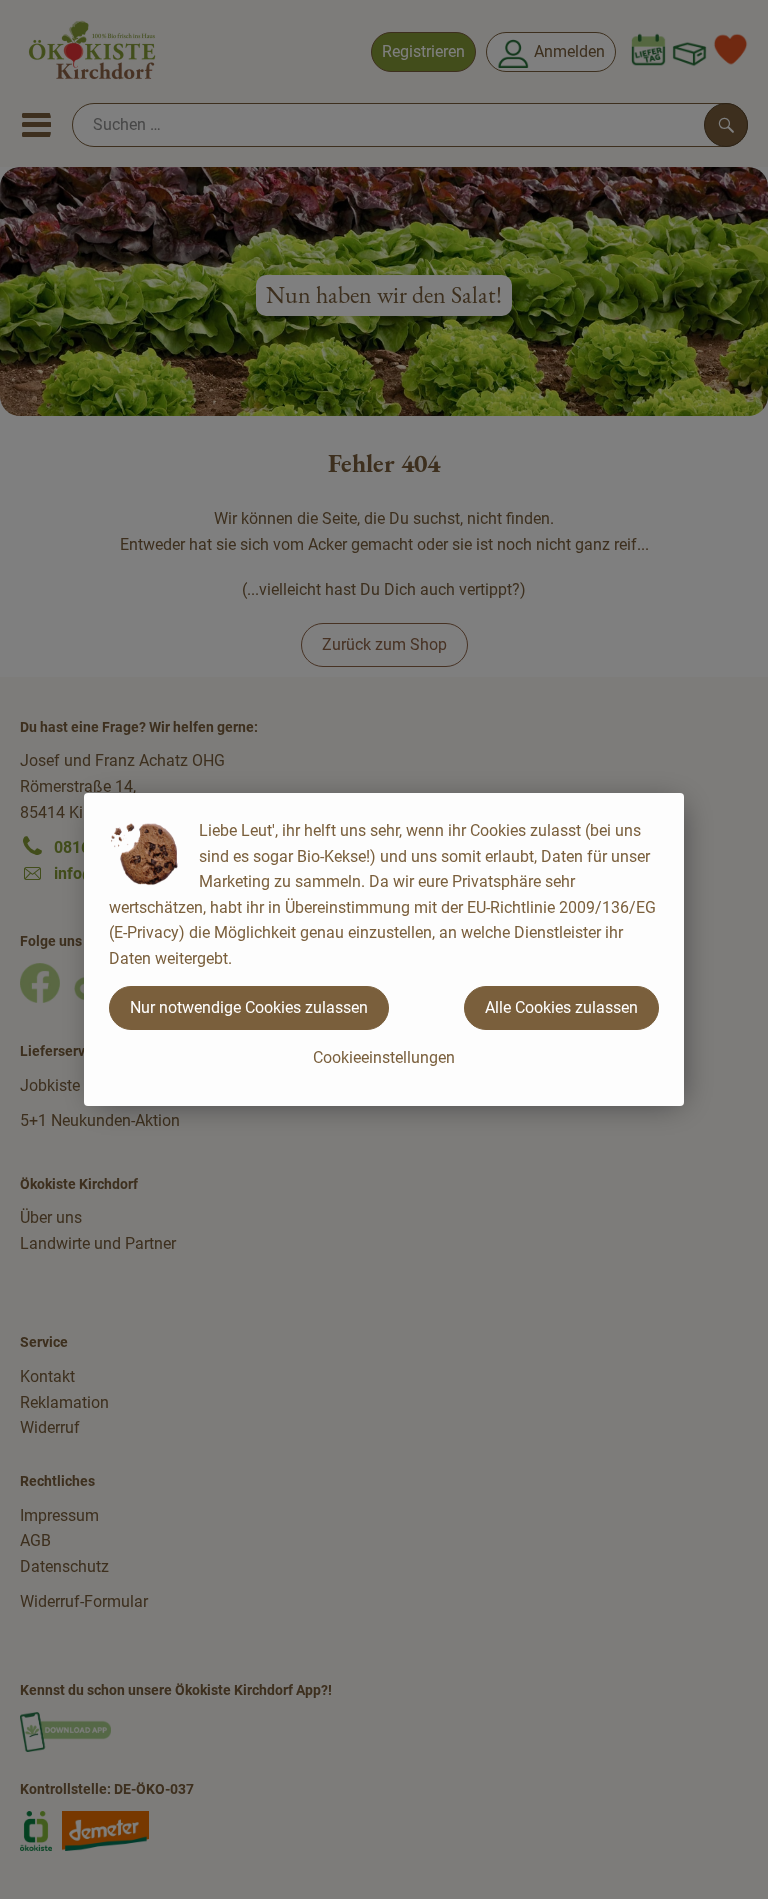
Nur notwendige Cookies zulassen (249, 1007)
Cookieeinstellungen (384, 1057)
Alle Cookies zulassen (561, 1007)
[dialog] (384, 949)
